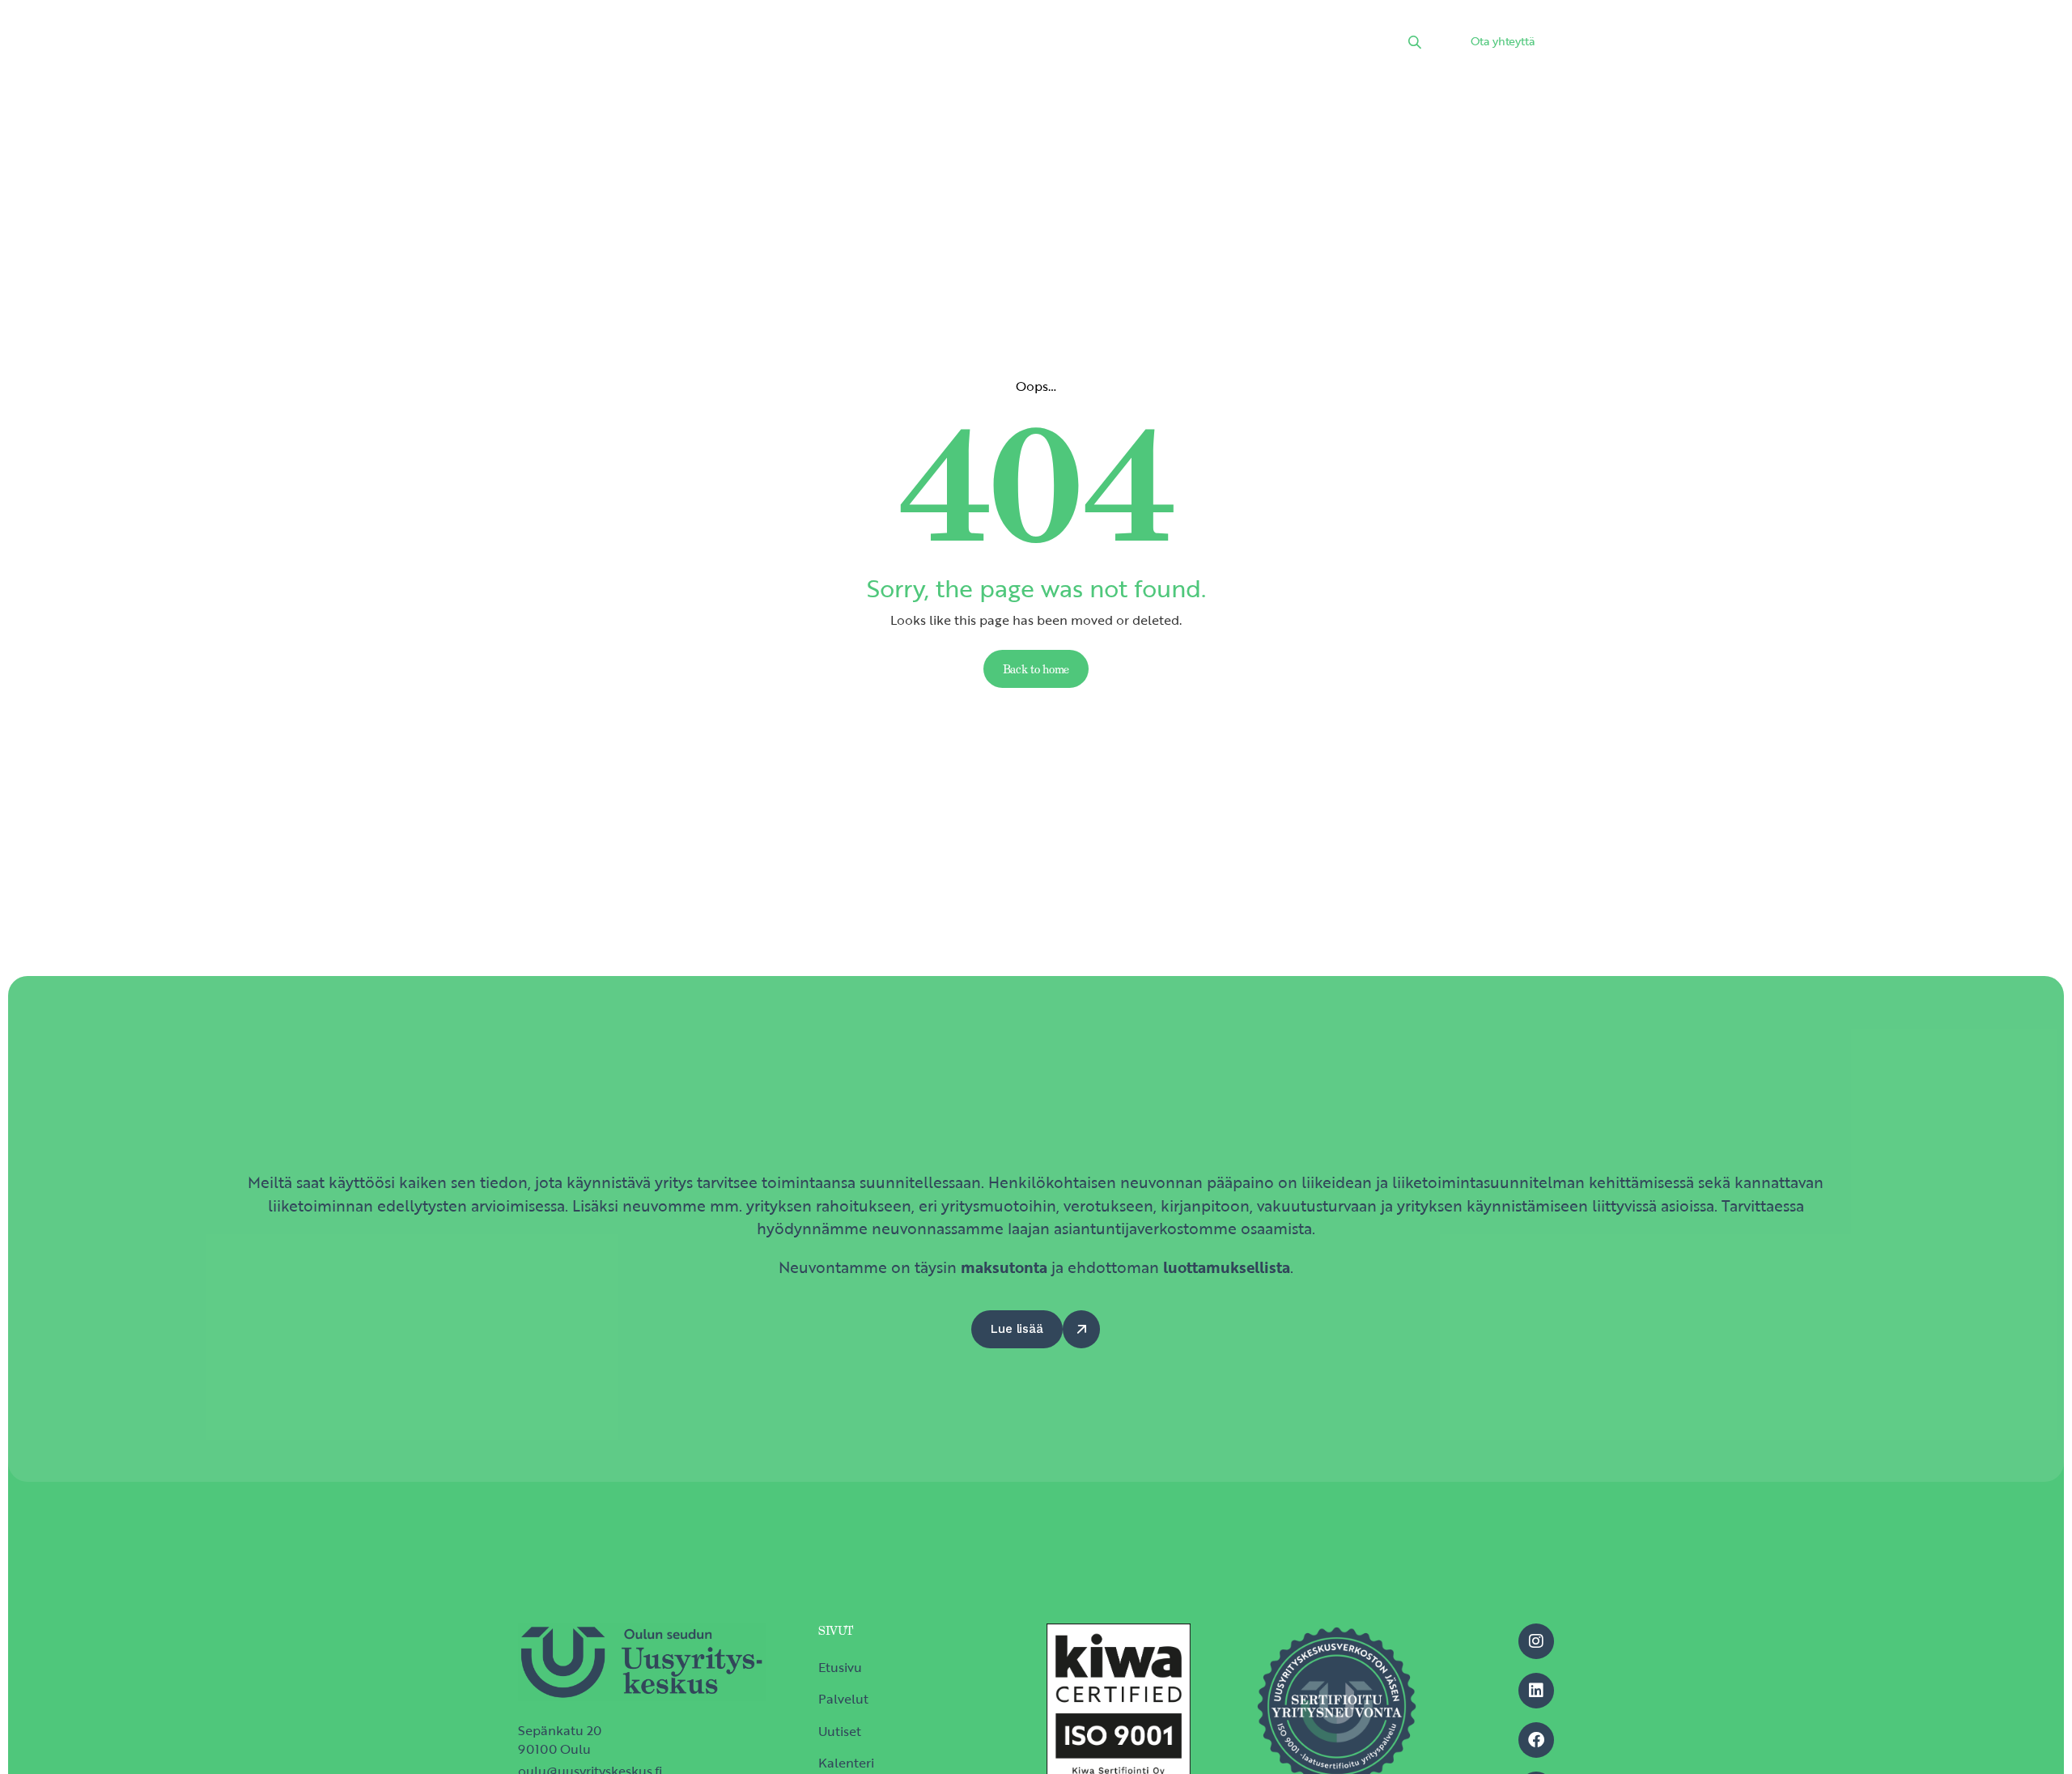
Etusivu (750, 45)
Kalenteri (989, 45)
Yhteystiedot (1264, 45)
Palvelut (830, 45)
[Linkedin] (1536, 1691)
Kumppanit (1083, 45)
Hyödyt (1171, 45)
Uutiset (908, 45)
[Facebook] (1536, 1740)
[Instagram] (1536, 1641)
